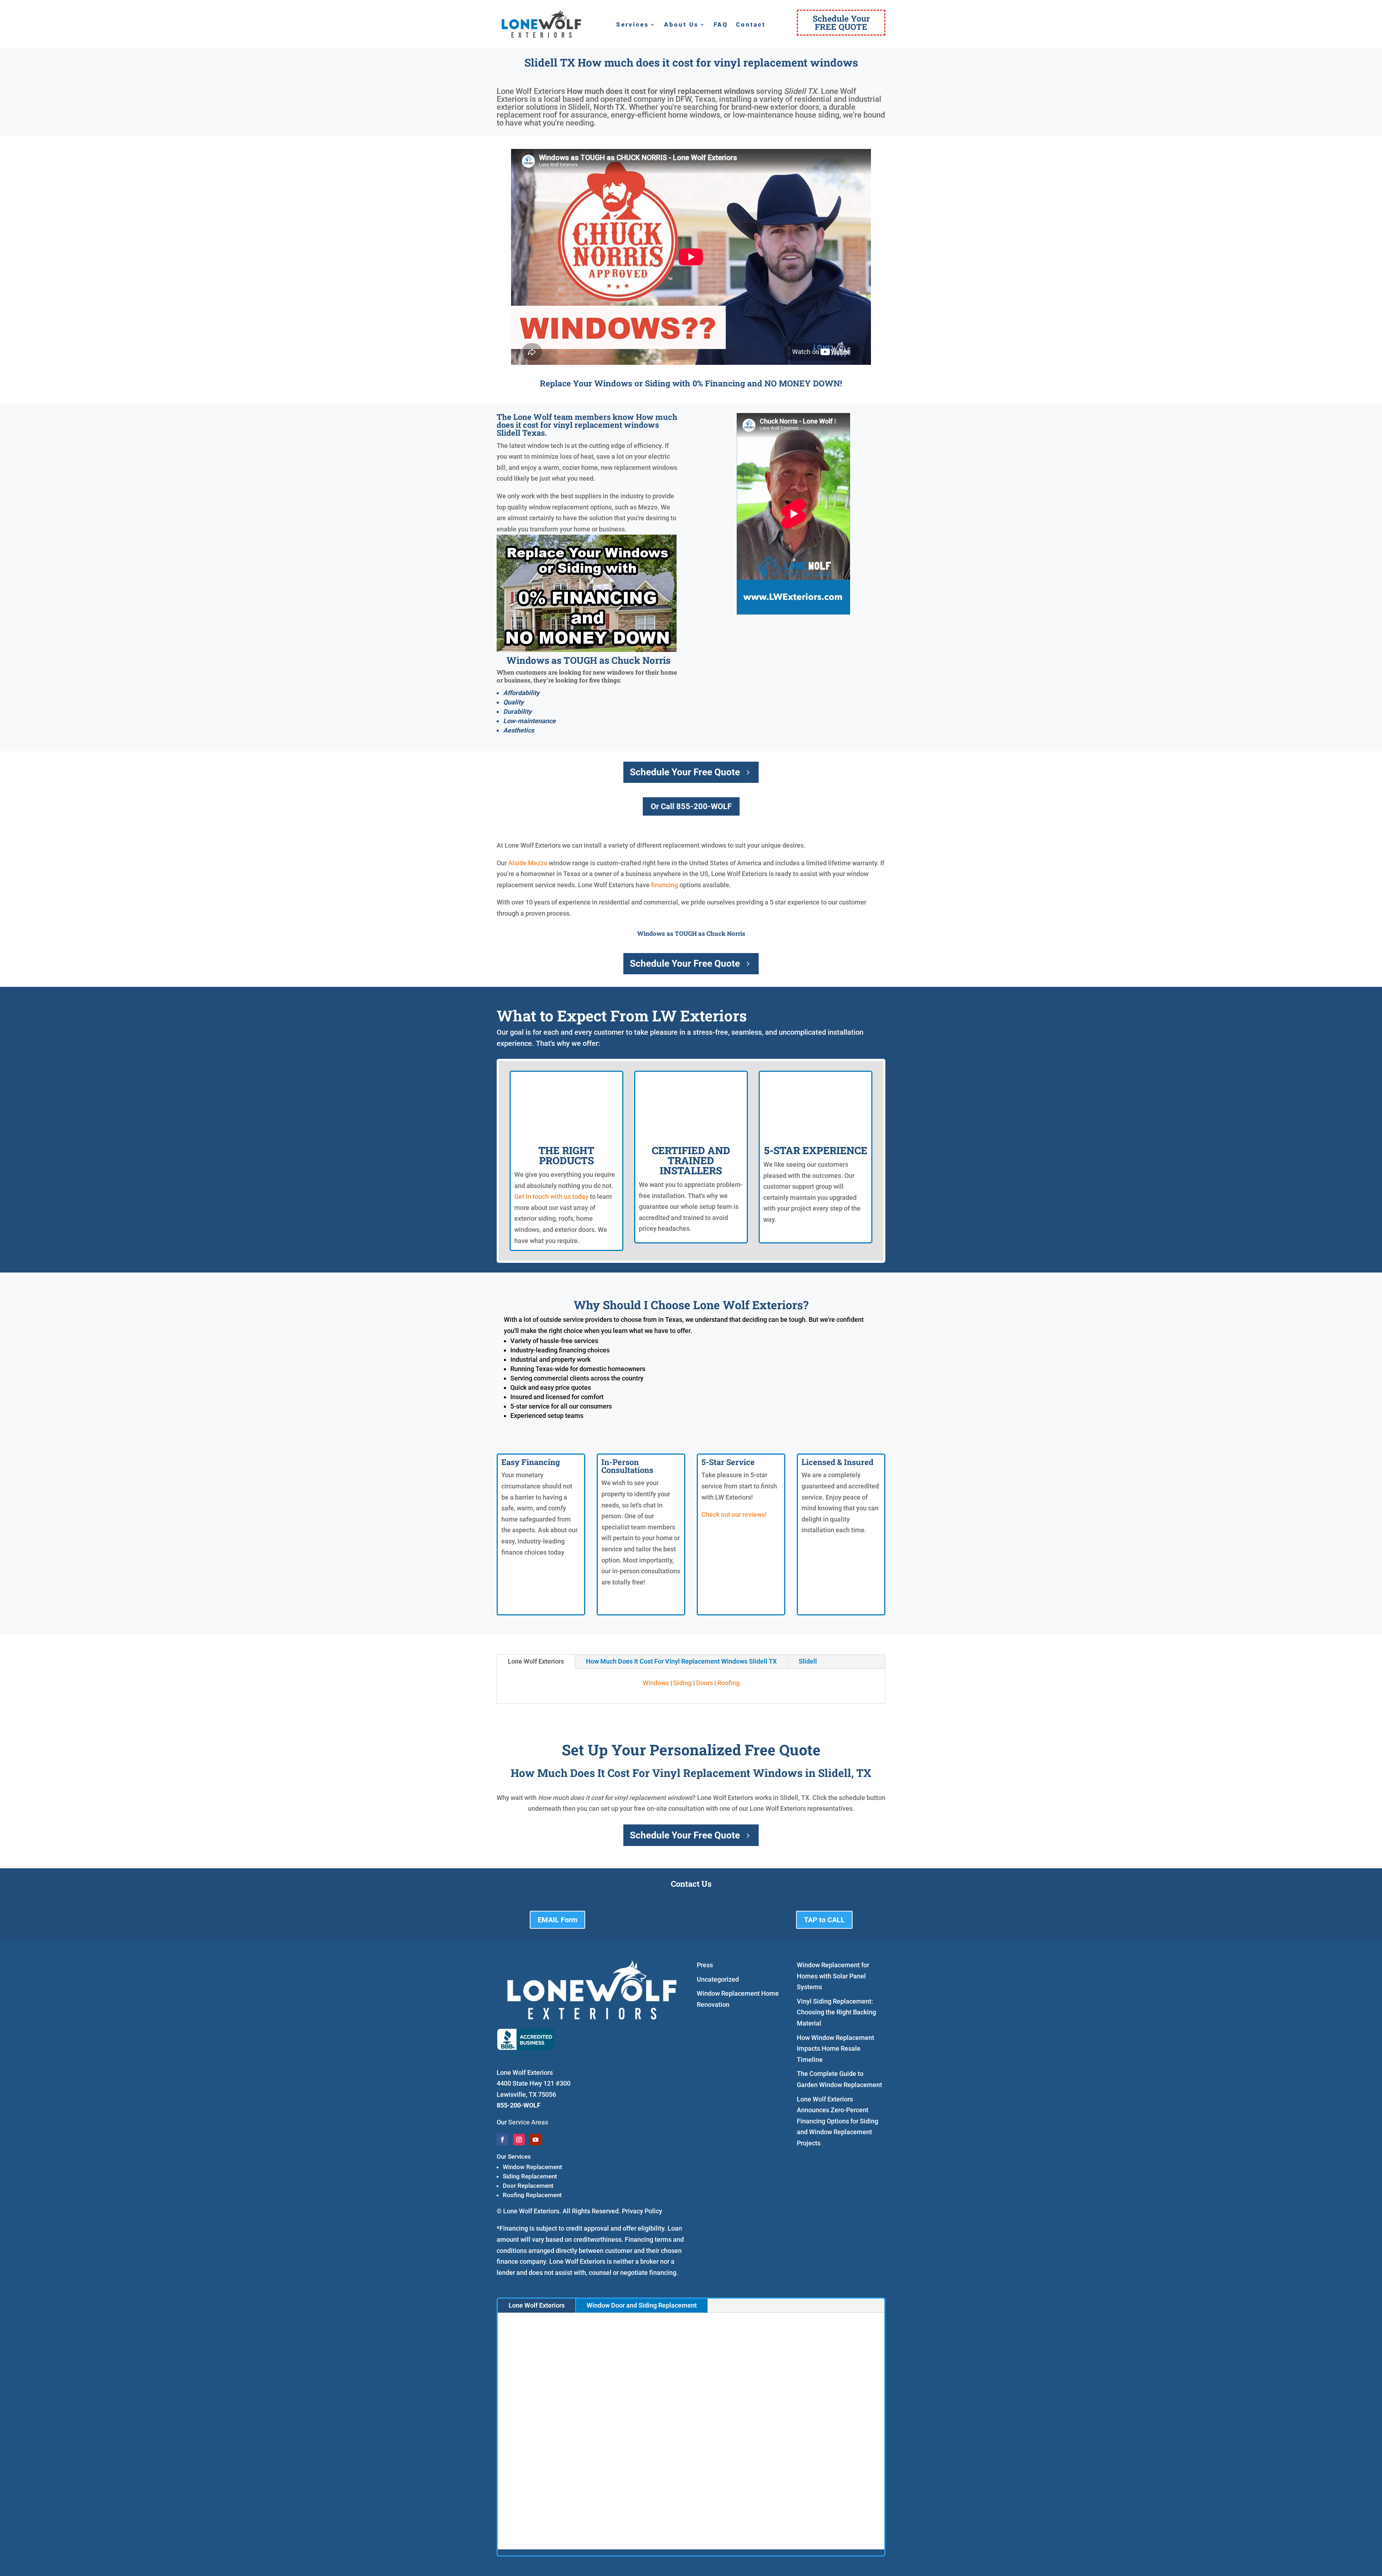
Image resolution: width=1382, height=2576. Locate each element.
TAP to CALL (824, 1920)
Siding (683, 1683)
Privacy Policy (642, 2211)
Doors (704, 1683)
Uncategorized (718, 1979)
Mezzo (538, 863)
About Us (681, 25)
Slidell (808, 1661)
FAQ (721, 25)
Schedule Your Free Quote (685, 772)
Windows (656, 1683)
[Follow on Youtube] (536, 2140)
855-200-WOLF (519, 2105)
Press (705, 1965)
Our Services (514, 2157)
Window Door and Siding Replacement (642, 2305)
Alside (517, 863)
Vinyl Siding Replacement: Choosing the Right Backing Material (836, 2012)
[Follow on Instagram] (519, 2140)
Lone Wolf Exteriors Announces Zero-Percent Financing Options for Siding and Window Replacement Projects (837, 2121)
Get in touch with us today (551, 1196)
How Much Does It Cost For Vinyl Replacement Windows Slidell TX (681, 1661)
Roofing (728, 1683)
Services (633, 25)
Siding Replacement (530, 2176)
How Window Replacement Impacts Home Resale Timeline (835, 2049)
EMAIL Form (557, 1920)
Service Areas (528, 2122)
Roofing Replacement (532, 2195)
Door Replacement (528, 2186)
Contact (751, 25)
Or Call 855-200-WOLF (691, 806)
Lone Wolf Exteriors (536, 1661)
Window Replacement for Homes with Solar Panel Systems (833, 1976)
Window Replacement (532, 2167)
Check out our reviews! (734, 1514)
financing (665, 885)
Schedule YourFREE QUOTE (841, 22)
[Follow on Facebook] (502, 2140)
